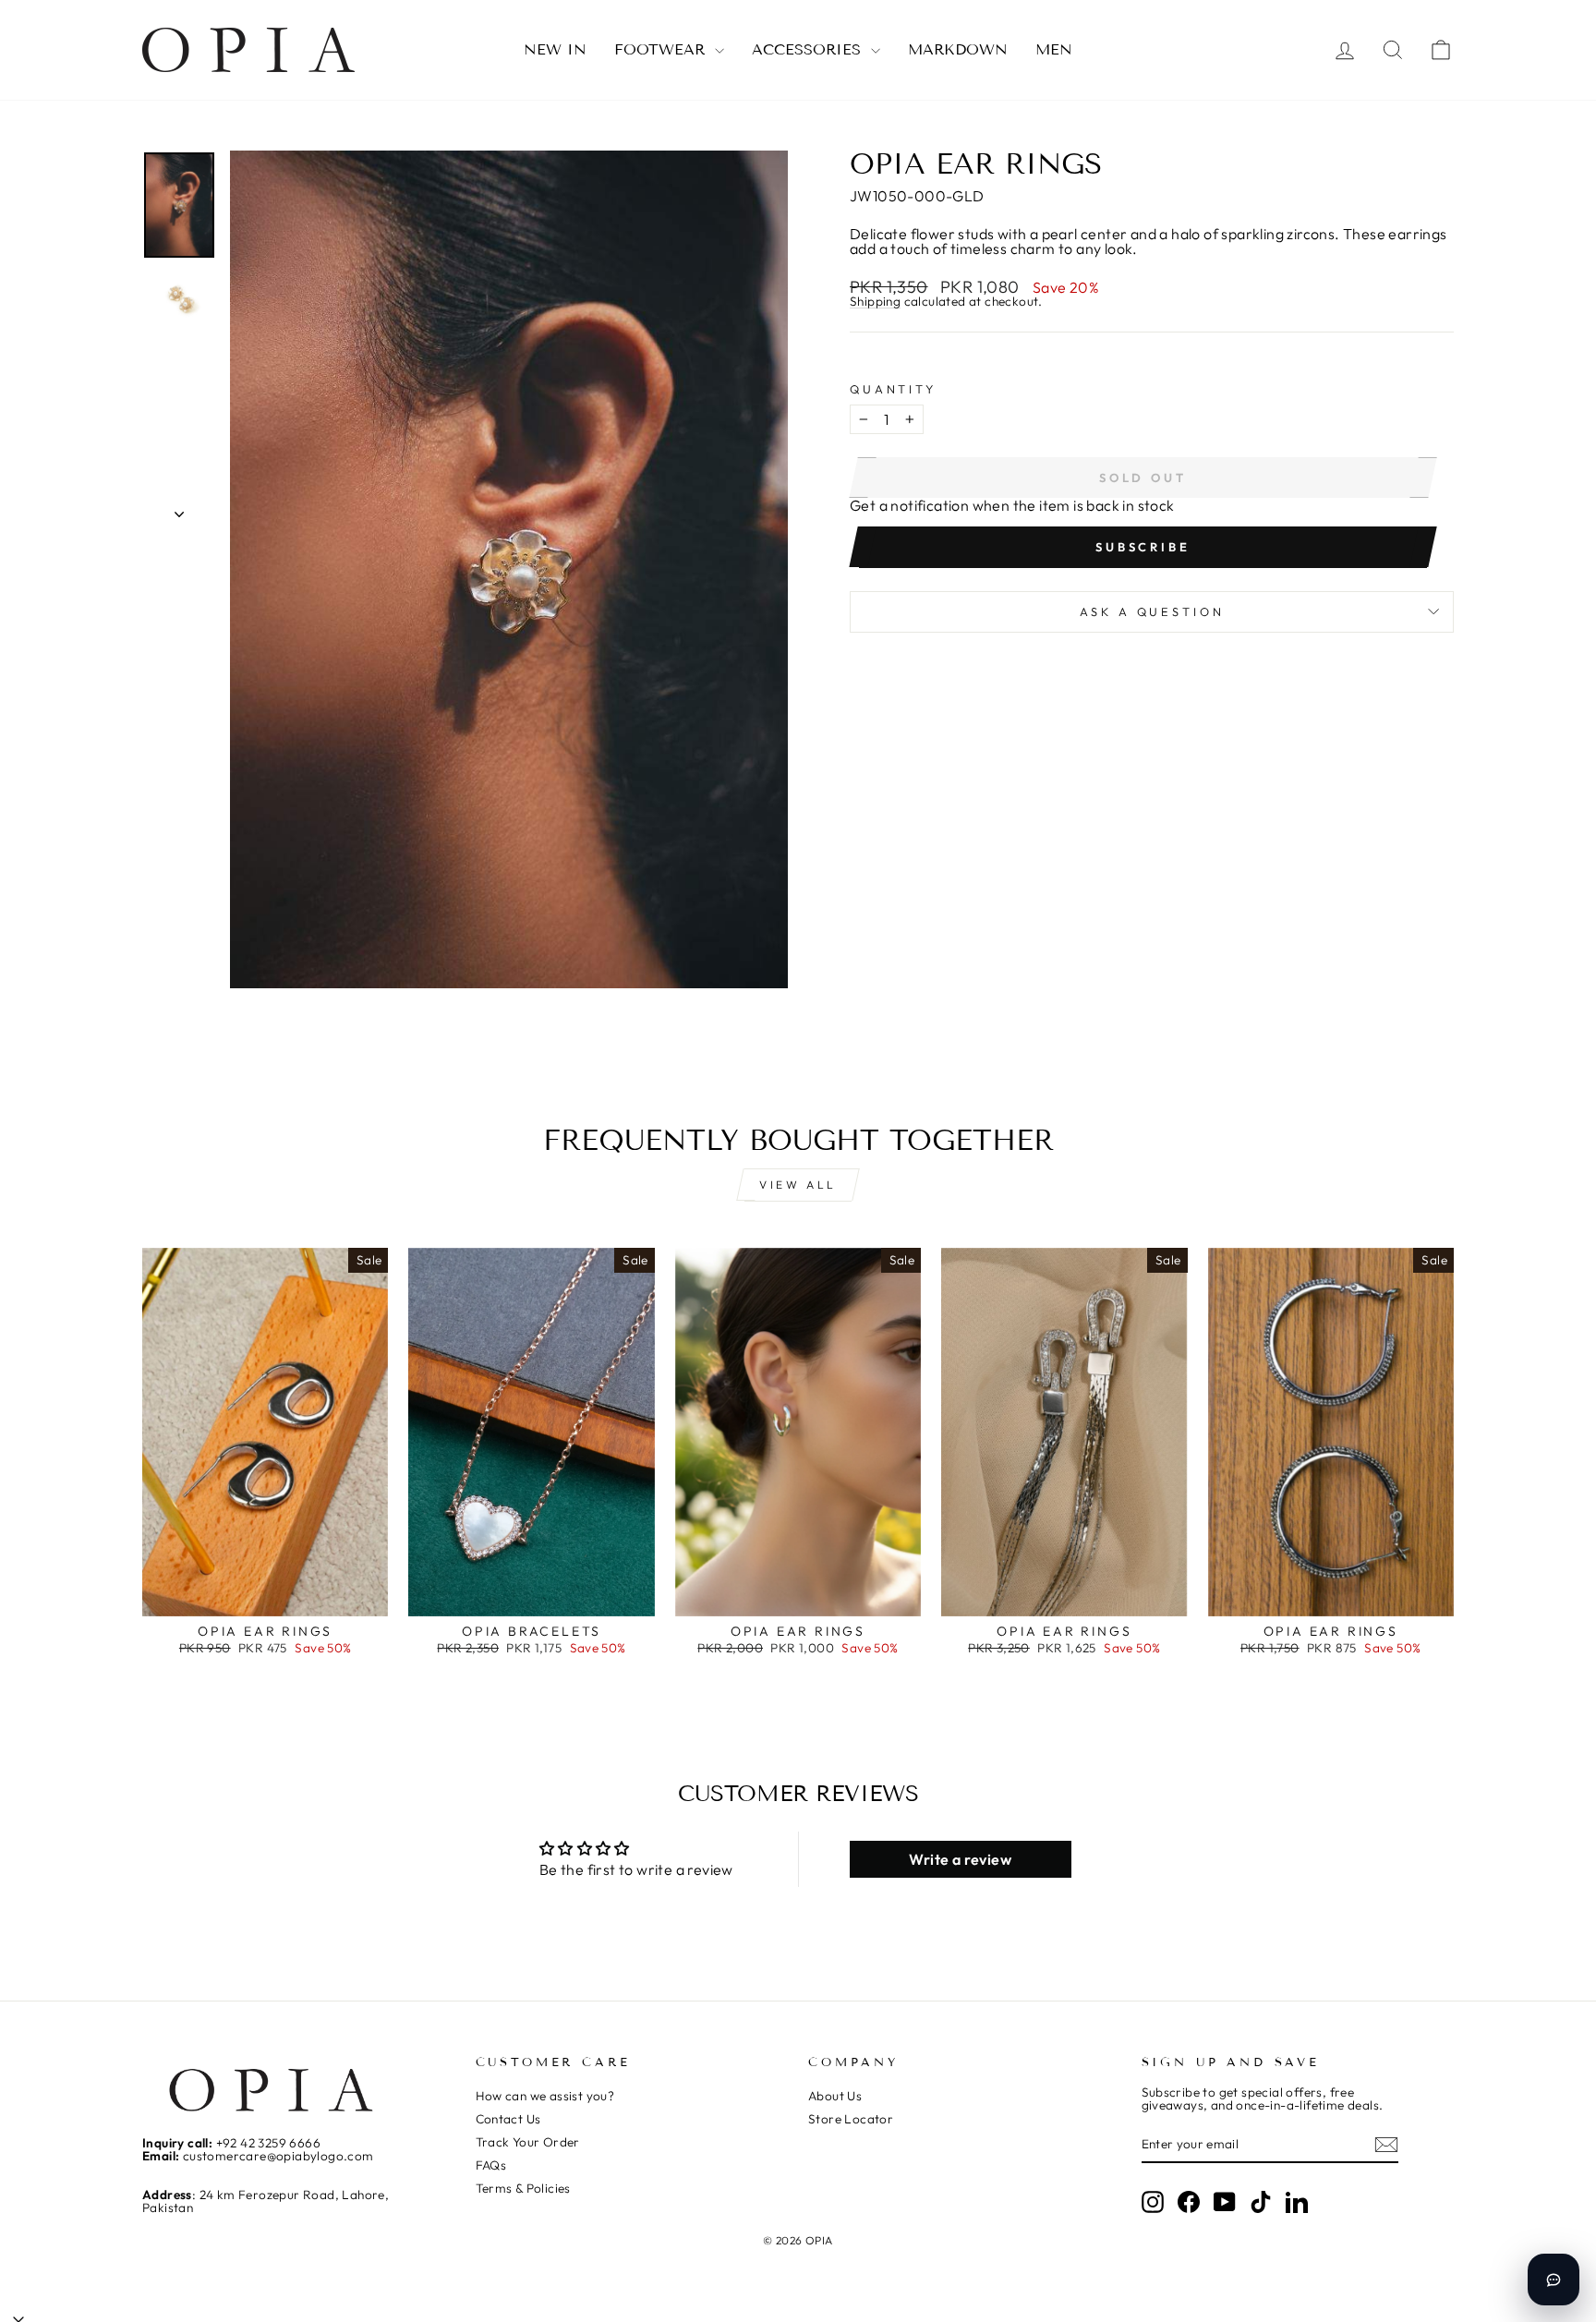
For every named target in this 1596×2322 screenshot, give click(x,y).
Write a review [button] (960, 1859)
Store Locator (851, 2119)
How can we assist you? (545, 2096)
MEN (1054, 49)
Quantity (893, 389)
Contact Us (508, 2119)
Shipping (875, 302)
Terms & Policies (523, 2188)
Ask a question (1152, 611)
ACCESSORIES (809, 49)
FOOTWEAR (662, 49)
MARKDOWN (958, 49)
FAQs (491, 2165)
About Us (835, 2096)
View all (798, 1185)
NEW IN (555, 49)
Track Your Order (528, 2142)
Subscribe (1143, 547)
